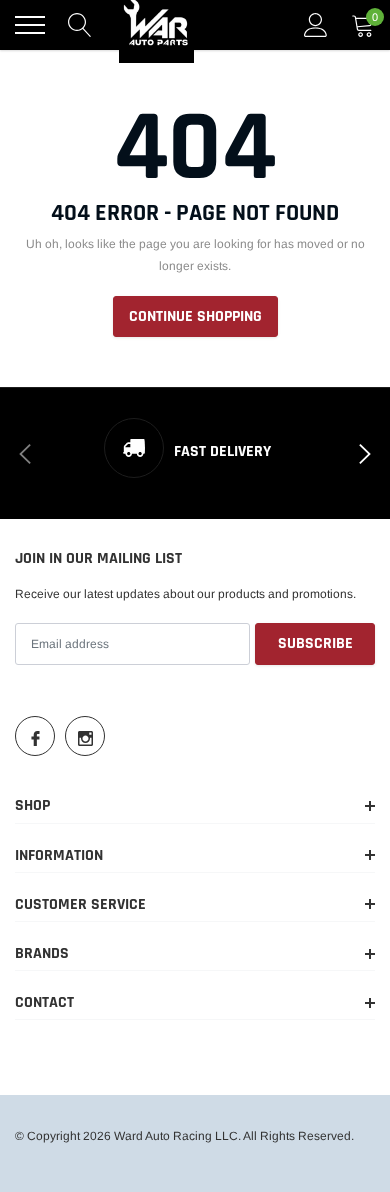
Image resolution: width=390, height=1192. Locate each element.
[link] (35, 736)
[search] (80, 25)
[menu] (30, 25)
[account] (316, 25)
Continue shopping (195, 316)
